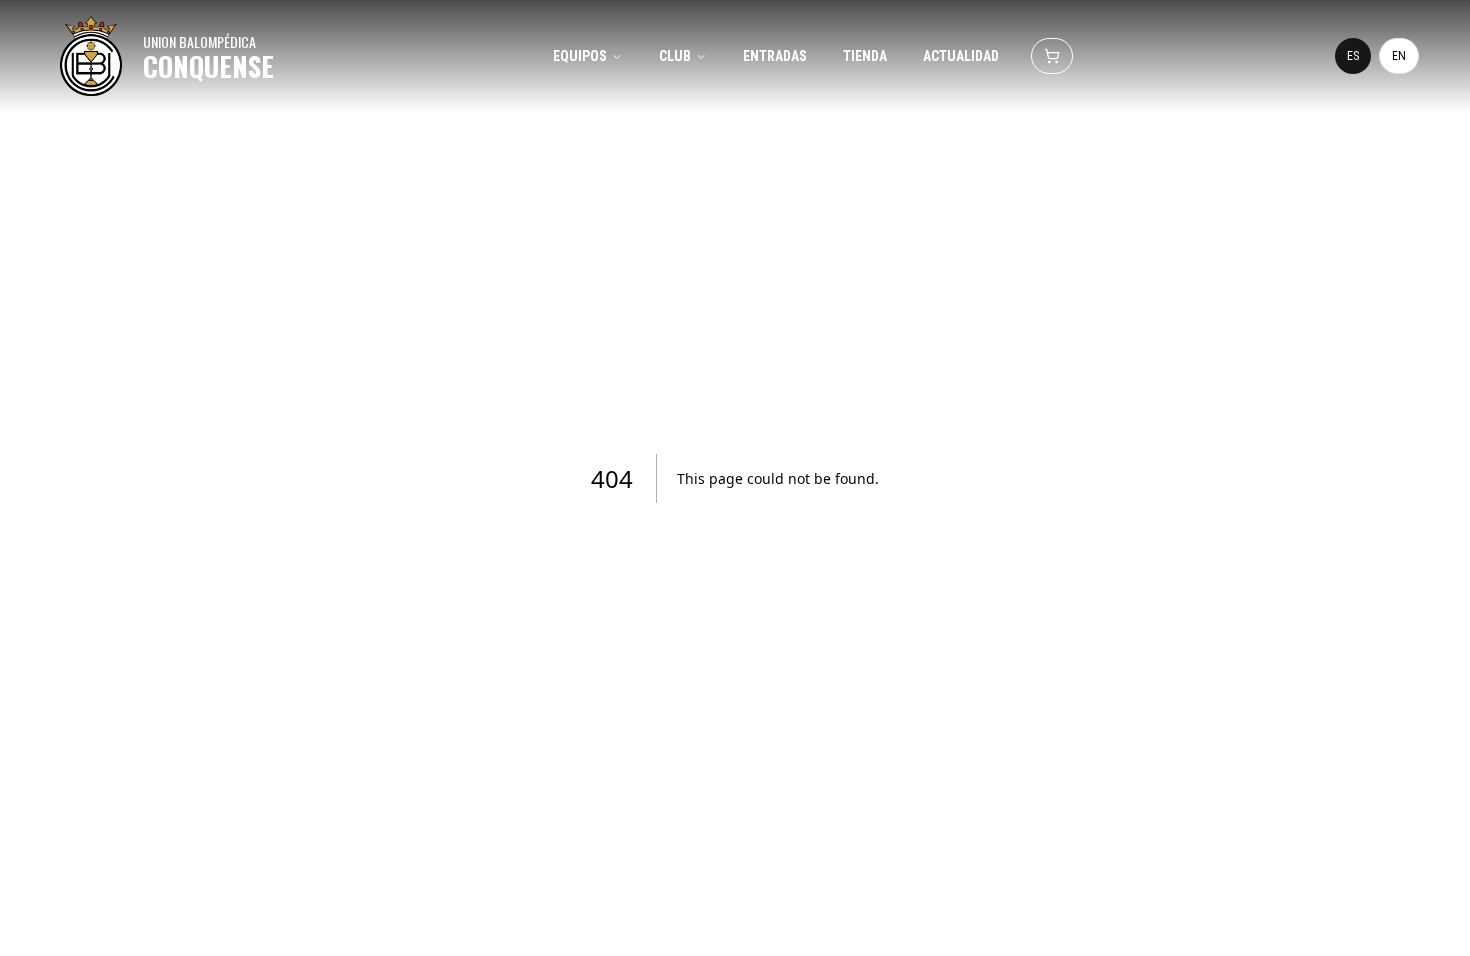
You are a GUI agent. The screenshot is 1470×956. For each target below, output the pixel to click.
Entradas (775, 56)
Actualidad (961, 56)
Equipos (580, 56)
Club (675, 56)
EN (1399, 56)
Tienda (865, 56)
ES (1353, 56)
